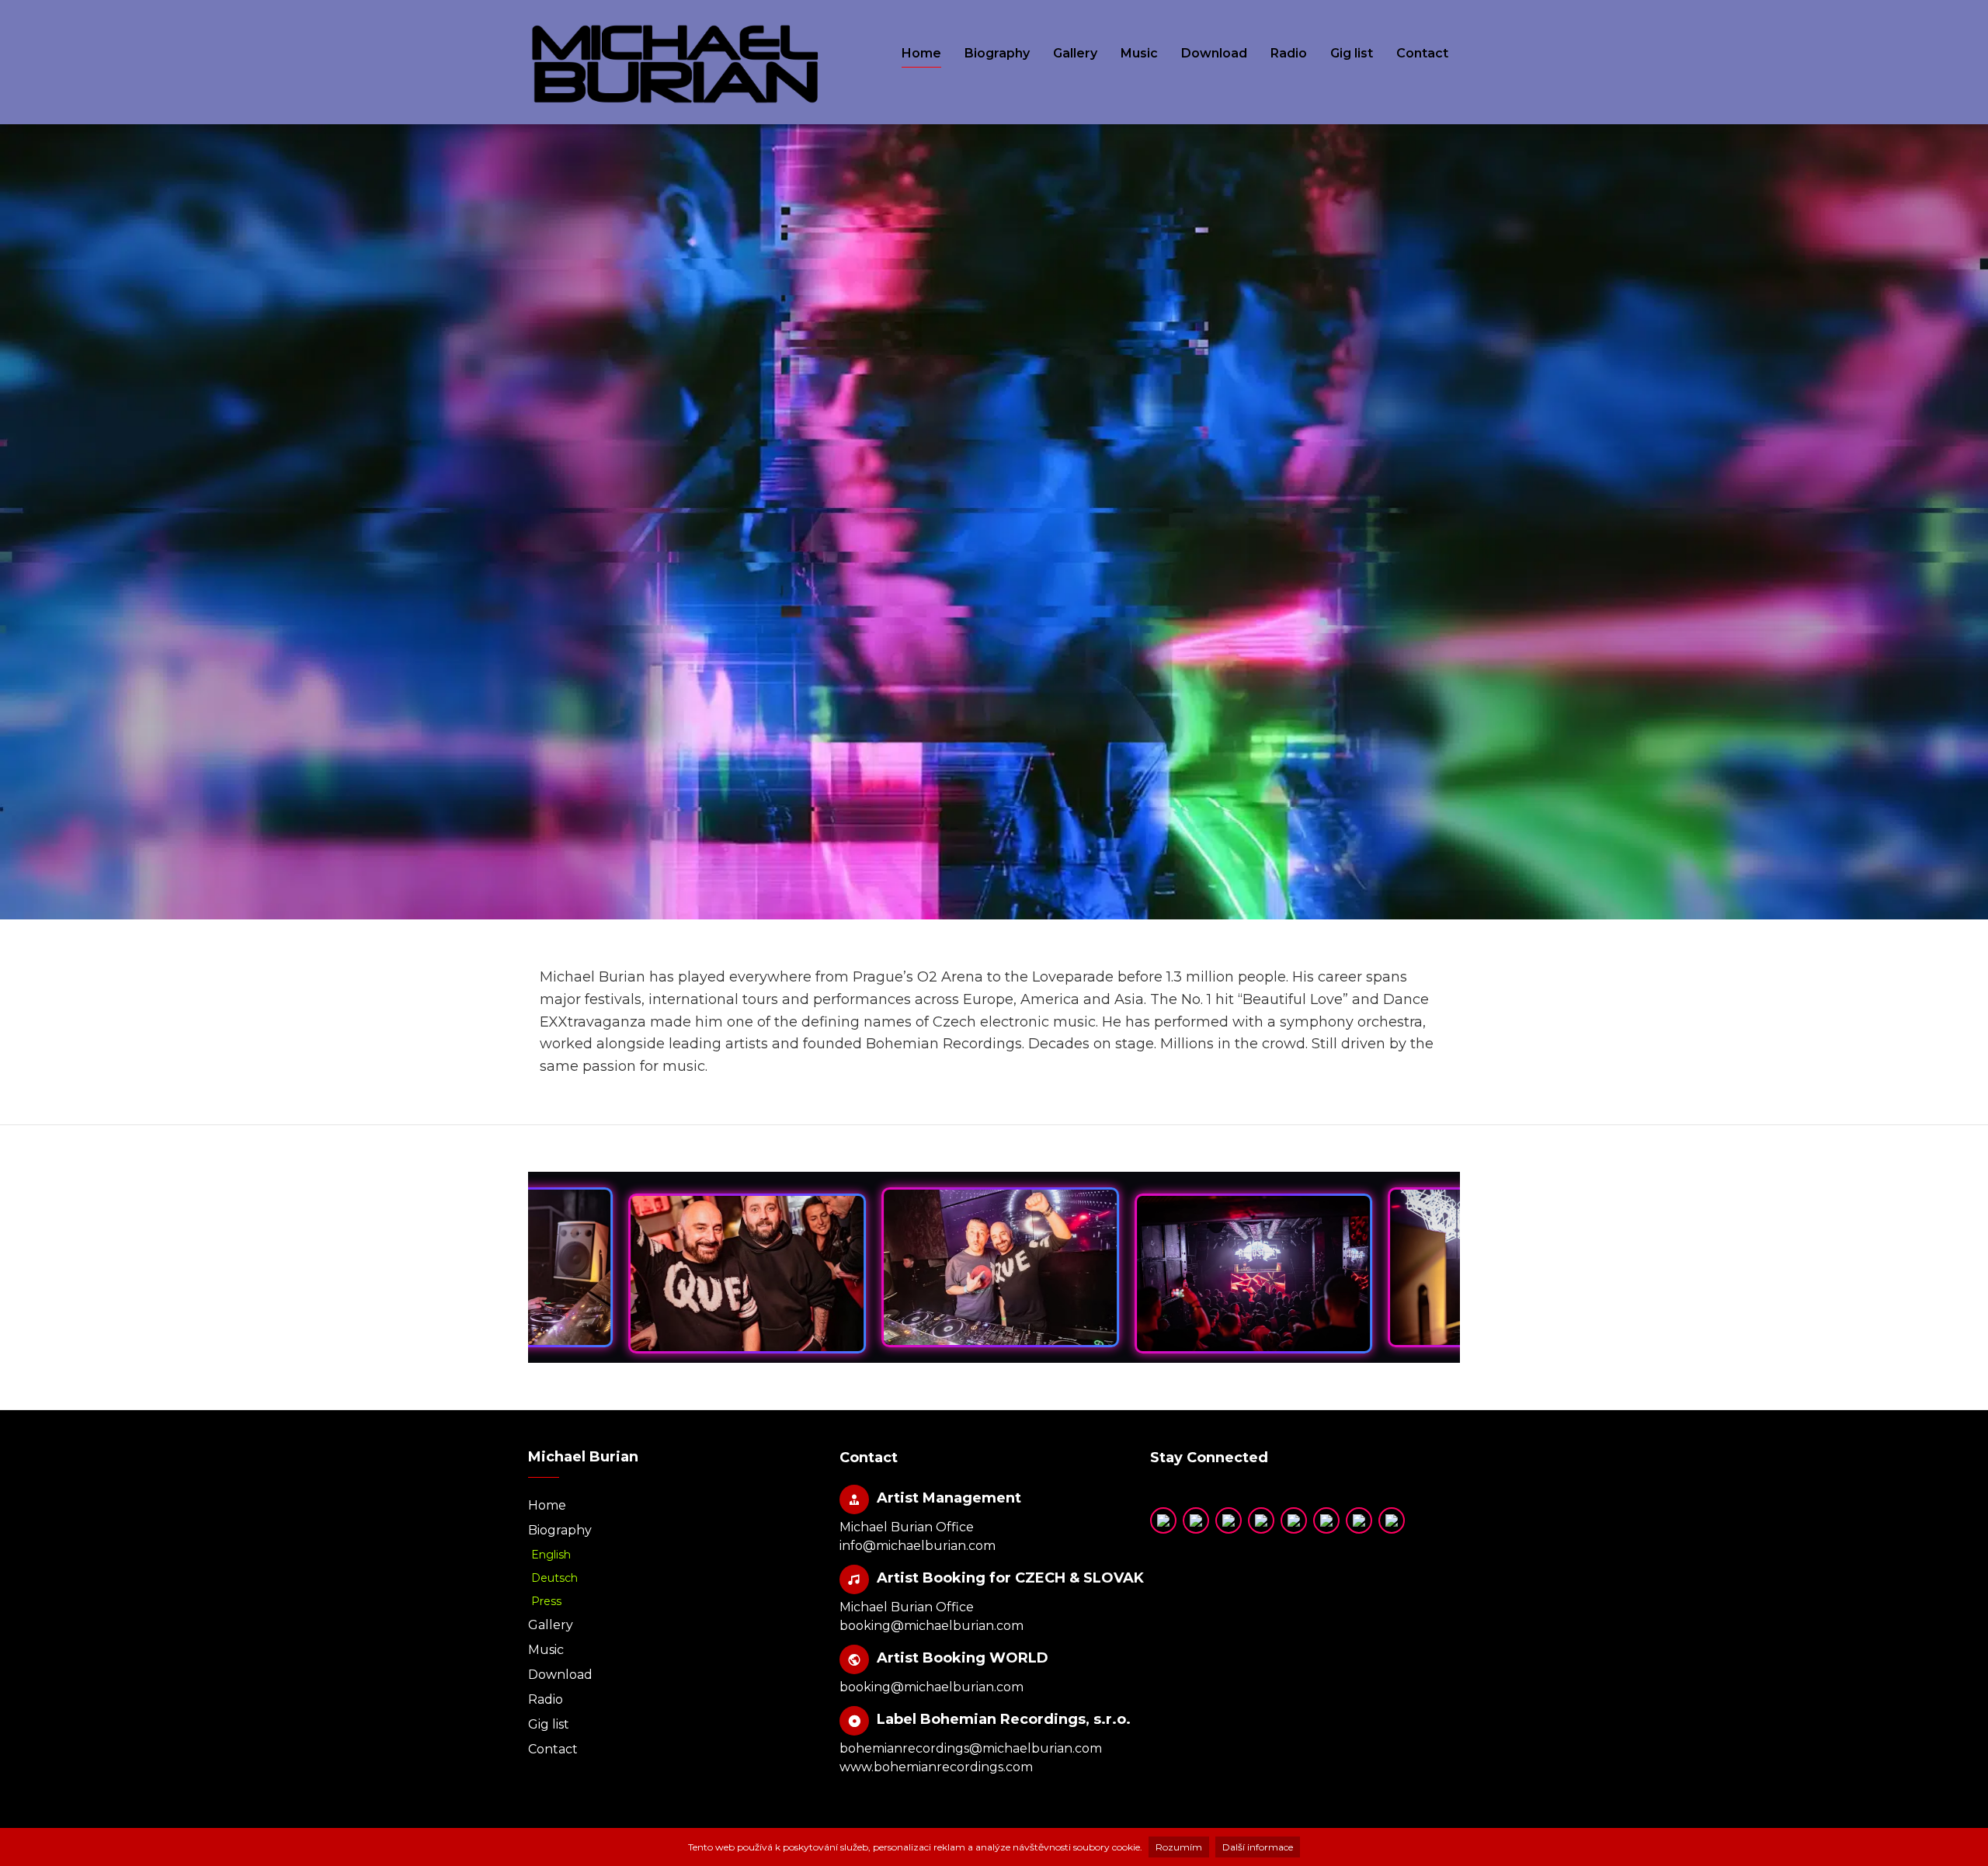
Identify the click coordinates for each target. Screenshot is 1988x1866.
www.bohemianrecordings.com (936, 1767)
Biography (997, 53)
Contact (1422, 53)
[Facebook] (1359, 1520)
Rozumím (1179, 1847)
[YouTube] (1163, 1520)
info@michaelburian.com (918, 1546)
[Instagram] (1326, 1520)
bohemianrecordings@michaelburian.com (971, 1748)
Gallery (1075, 53)
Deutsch (554, 1578)
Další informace (1258, 1847)
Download (1214, 53)
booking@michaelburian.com (931, 1626)
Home (921, 53)
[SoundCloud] (1261, 1520)
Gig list (1352, 53)
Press (546, 1601)
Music (1139, 53)
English (551, 1555)
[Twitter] (1196, 1520)
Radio (1289, 53)
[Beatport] (1392, 1520)
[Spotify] (1229, 1520)
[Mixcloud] (1294, 1520)
